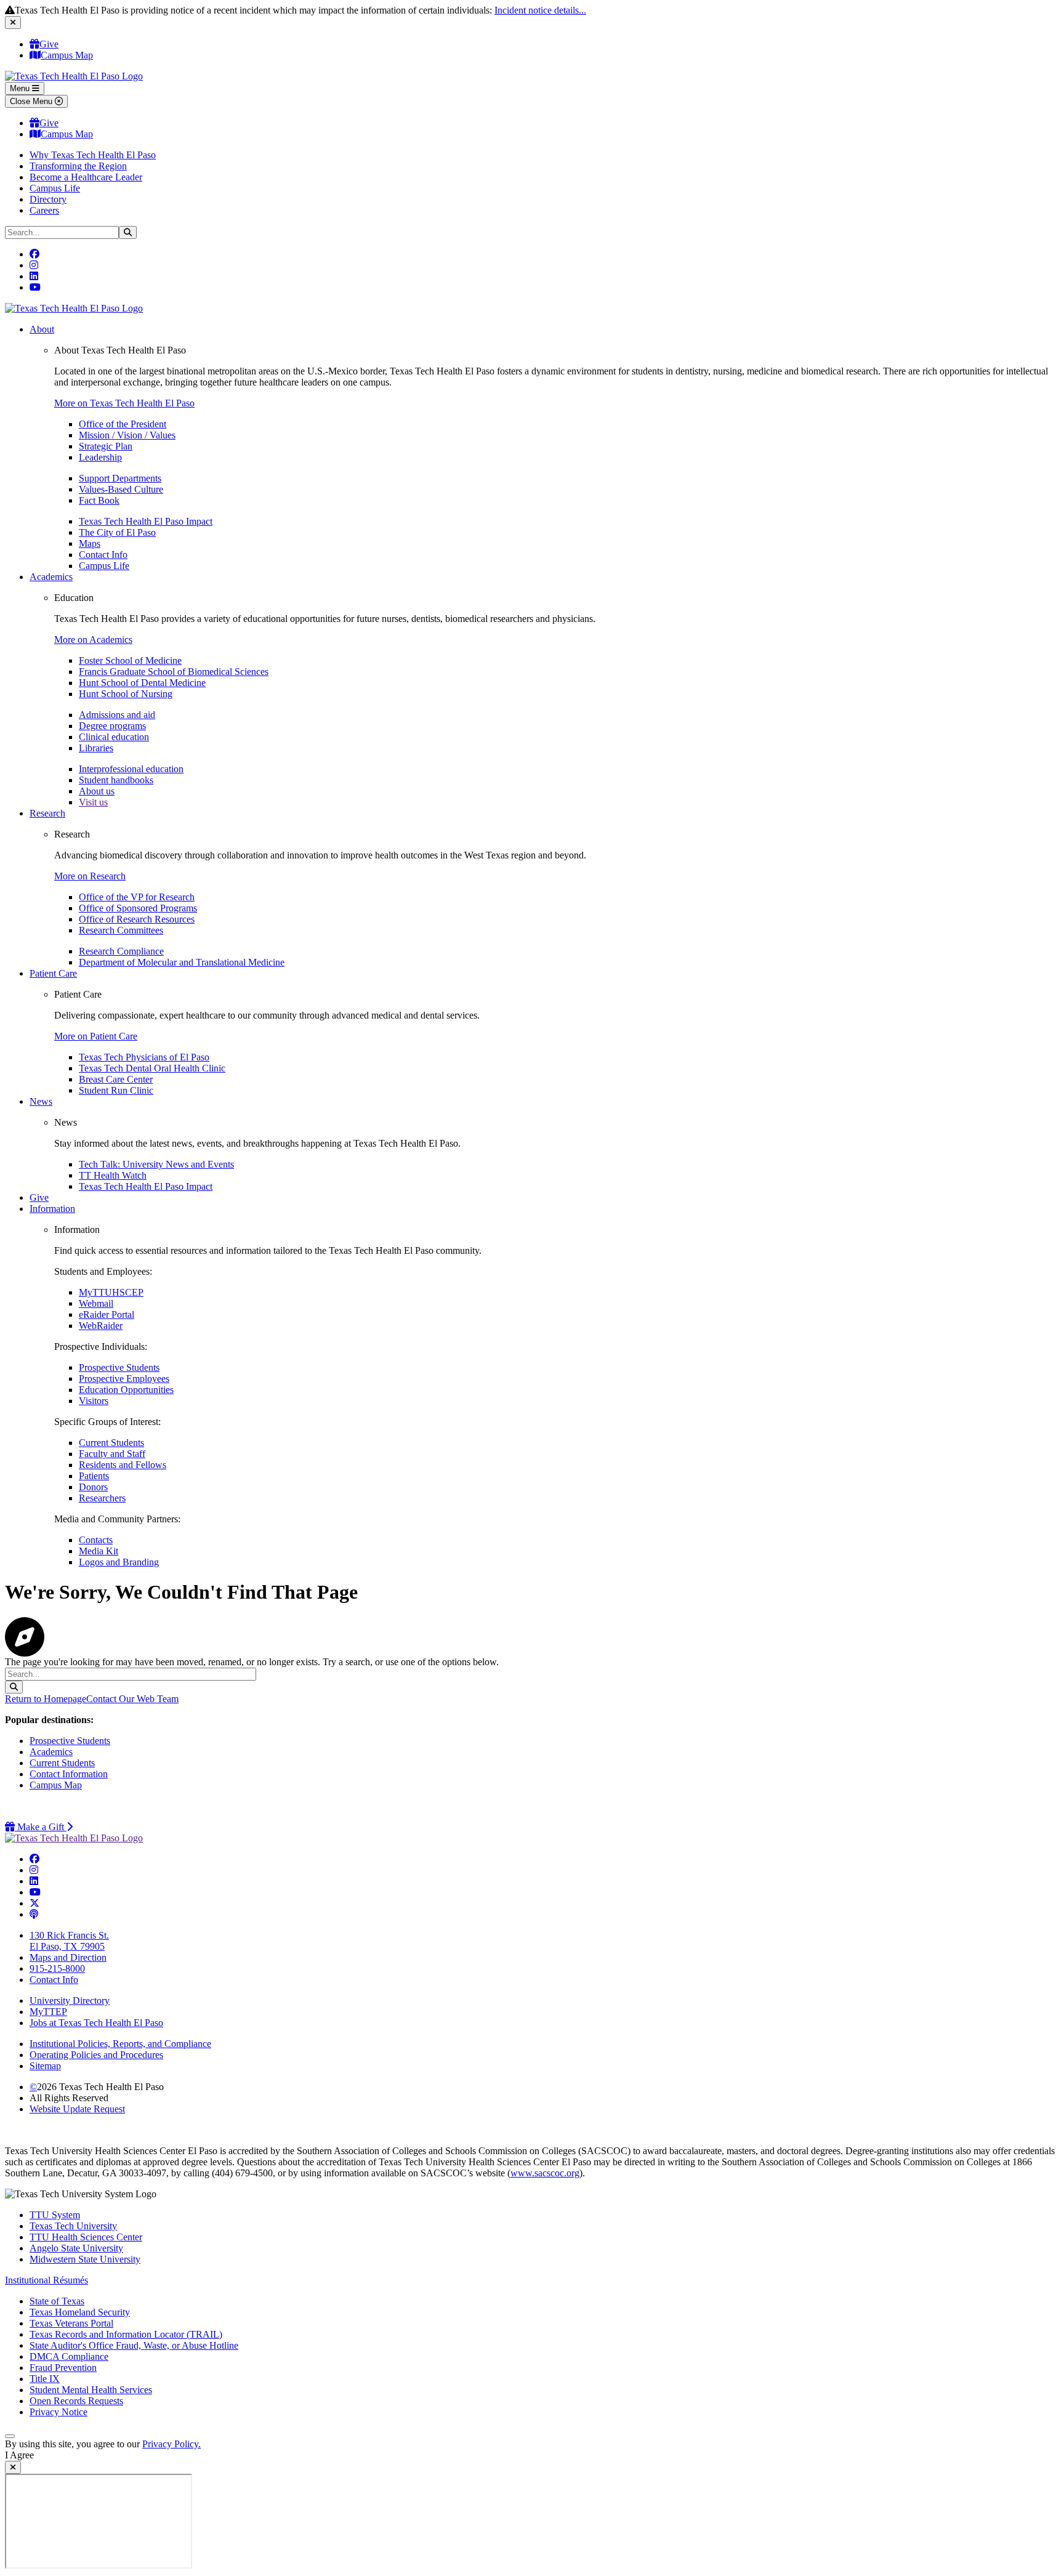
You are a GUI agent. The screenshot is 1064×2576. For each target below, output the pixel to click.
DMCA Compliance (69, 2356)
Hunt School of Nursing (126, 694)
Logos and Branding (119, 1562)
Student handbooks (116, 780)
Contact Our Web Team (132, 1699)
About (42, 329)
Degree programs (112, 726)
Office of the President (123, 424)
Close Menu (32, 101)
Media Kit (99, 1551)
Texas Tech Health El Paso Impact (146, 521)
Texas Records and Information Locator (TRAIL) (126, 2334)
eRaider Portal (107, 1314)
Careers (44, 210)
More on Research (90, 876)
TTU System (55, 2215)
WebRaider (101, 1326)
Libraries (96, 748)
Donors (93, 1487)
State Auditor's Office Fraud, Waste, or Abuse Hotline (134, 2345)
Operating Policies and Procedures (96, 2055)
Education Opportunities (126, 1390)
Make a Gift (44, 1827)
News (41, 1101)
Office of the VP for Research (137, 897)
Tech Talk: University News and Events (156, 1164)
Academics (51, 577)
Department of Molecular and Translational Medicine (182, 962)
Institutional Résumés (46, 2280)
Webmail (96, 1303)
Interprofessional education (131, 769)
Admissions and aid (117, 715)
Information (52, 1209)
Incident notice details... (540, 10)
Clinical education (114, 737)
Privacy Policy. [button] (171, 2444)
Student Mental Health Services (91, 2390)
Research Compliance (121, 951)
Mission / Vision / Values (127, 435)
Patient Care (53, 973)
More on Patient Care (96, 1036)
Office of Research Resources (137, 919)
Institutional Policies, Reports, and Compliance (120, 2044)
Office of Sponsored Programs (138, 908)
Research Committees (121, 930)
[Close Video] (13, 2467)
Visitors (94, 1401)
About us (97, 791)
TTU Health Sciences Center (86, 2237)
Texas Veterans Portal (71, 2323)
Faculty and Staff (112, 1454)
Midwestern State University (85, 2259)
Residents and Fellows (123, 1465)
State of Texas (57, 2301)
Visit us (93, 802)
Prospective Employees (124, 1379)
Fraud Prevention (63, 2368)
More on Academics (93, 640)
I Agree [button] (19, 2455)
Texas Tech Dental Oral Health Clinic (152, 1068)
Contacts (96, 1540)
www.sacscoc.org (545, 2173)
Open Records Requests (76, 2401)
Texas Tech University (73, 2226)
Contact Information (69, 1774)
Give (49, 44)
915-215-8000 (57, 1968)
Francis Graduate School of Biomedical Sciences (174, 672)
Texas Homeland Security (80, 2312)
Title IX (45, 2379)
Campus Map (67, 55)
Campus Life (55, 188)
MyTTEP (48, 2012)
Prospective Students (119, 1367)
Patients (94, 1476)
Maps (90, 543)
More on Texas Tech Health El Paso (124, 403)
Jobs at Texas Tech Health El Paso (96, 2023)
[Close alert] (13, 22)
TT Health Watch (113, 1175)
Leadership (100, 457)
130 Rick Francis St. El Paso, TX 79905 (69, 1941)
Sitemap (45, 2066)
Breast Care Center (116, 1079)
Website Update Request (77, 2109)
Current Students (111, 1443)
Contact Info (103, 555)
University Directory (70, 2001)
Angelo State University (76, 2248)
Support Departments (120, 478)
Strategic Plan (106, 446)
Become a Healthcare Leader (86, 177)
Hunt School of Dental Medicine (142, 683)
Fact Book (99, 500)
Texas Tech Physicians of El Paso (144, 1057)
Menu (21, 88)
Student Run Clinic (116, 1090)
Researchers (102, 1498)
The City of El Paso (117, 532)
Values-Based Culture (121, 489)
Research (47, 813)
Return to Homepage (46, 1699)
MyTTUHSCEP (111, 1292)
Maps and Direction (68, 1957)
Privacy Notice (58, 2412)
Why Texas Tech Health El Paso (93, 155)
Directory (48, 199)
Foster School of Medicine (130, 660)
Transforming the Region (78, 166)
